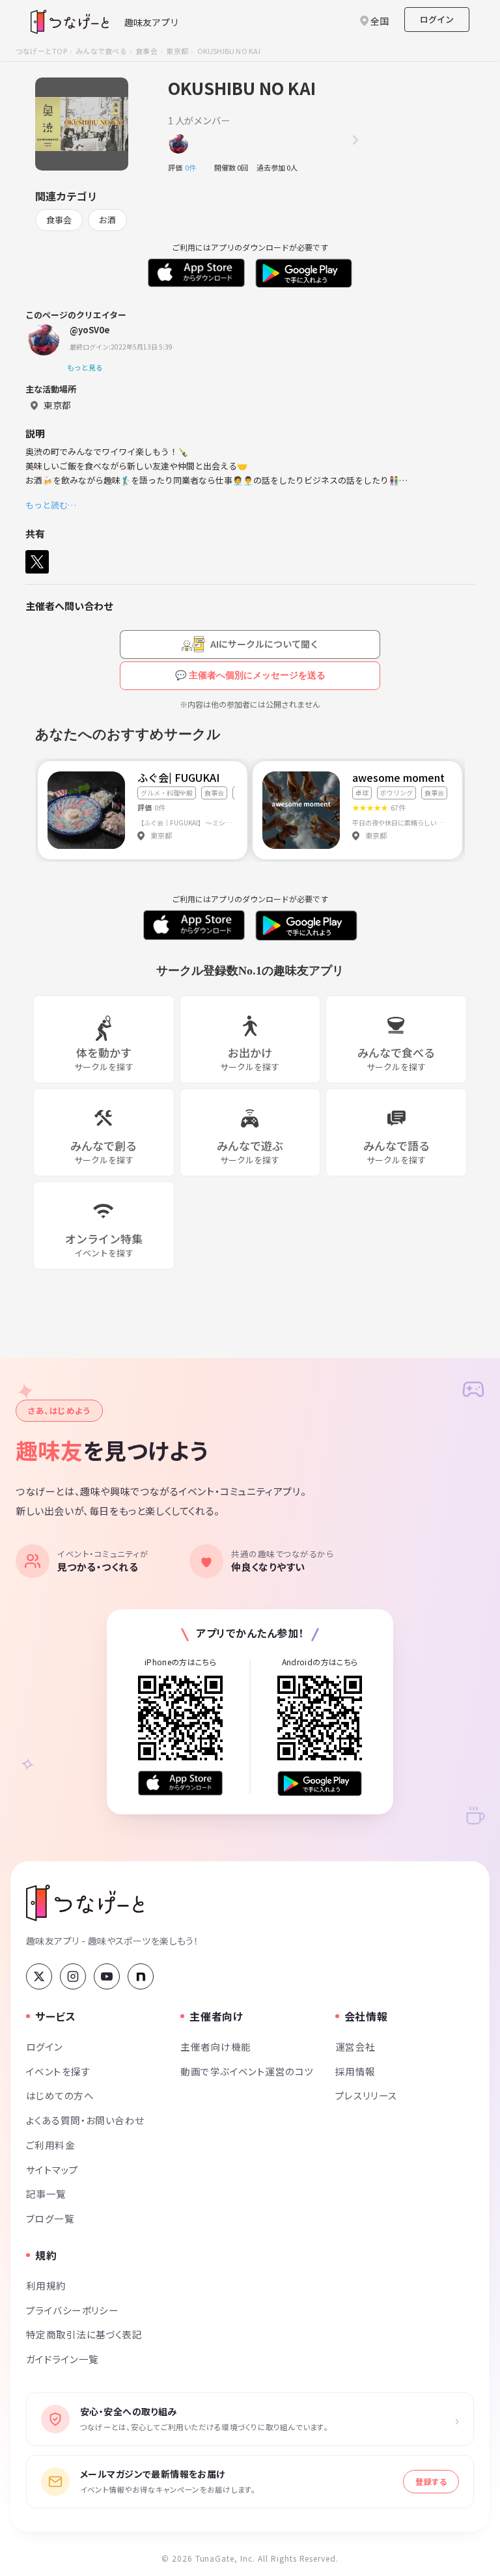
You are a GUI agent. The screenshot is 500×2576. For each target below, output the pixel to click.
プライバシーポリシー (72, 2310)
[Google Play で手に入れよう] (320, 1783)
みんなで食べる (101, 51)
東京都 (177, 51)
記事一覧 (46, 2194)
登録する (431, 2481)
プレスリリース (367, 2095)
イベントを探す (58, 2071)
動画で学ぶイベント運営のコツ (247, 2071)
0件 (194, 167)
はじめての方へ (60, 2095)
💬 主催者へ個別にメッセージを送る (250, 675)
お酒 (107, 220)
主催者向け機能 (215, 2046)
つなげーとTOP (41, 51)
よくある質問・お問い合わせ (85, 2120)
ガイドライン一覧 (62, 2359)
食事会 (146, 51)
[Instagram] (73, 1976)
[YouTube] (107, 1976)
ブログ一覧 (50, 2218)
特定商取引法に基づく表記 (84, 2334)
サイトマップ (52, 2169)
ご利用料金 (50, 2145)
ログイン (437, 19)
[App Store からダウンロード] (180, 1783)
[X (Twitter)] (39, 1976)
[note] (141, 1976)
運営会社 (355, 2046)
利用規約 (46, 2285)
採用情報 (355, 2071)
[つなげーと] (85, 1903)
